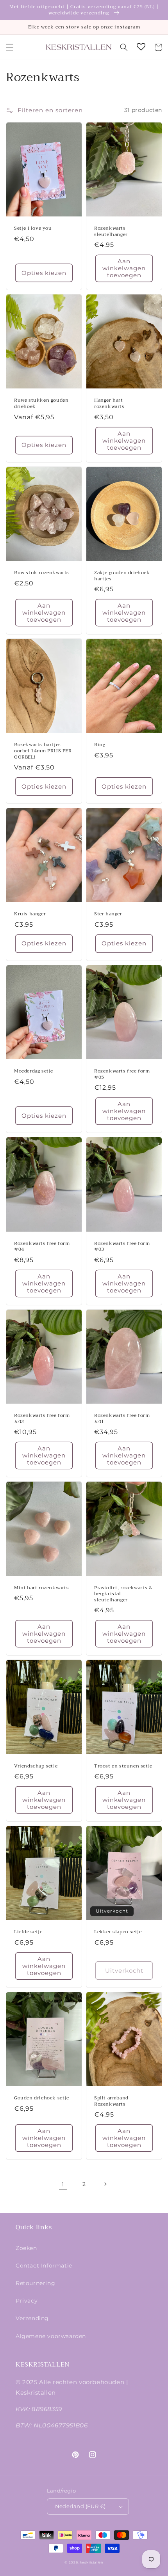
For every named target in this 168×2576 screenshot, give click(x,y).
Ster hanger (108, 914)
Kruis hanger (30, 914)
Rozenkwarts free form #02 (42, 1419)
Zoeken (26, 2248)
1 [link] (63, 2184)
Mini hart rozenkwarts (42, 1588)
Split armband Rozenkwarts (111, 2101)
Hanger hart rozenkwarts (109, 403)
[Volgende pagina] (105, 2184)
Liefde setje (28, 1932)
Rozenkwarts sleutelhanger (111, 231)
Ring (100, 745)
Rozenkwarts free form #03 (122, 1247)
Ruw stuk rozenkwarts (42, 573)
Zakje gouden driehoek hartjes (122, 576)
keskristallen (92, 2562)
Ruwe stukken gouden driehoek (41, 403)
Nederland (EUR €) (80, 2506)
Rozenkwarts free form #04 (42, 1247)
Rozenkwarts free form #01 (122, 1419)
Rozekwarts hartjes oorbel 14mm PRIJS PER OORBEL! (43, 751)
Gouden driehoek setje (42, 2098)
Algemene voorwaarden (51, 2336)
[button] (10, 47)
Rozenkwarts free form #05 (122, 1074)
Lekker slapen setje (118, 1932)
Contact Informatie (44, 2266)
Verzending (32, 2318)
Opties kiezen (44, 273)
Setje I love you (33, 229)
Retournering (35, 2283)
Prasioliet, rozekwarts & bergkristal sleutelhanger (123, 1594)
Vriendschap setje (36, 1766)
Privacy (27, 2301)
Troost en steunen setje (123, 1766)
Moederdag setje (34, 1071)
